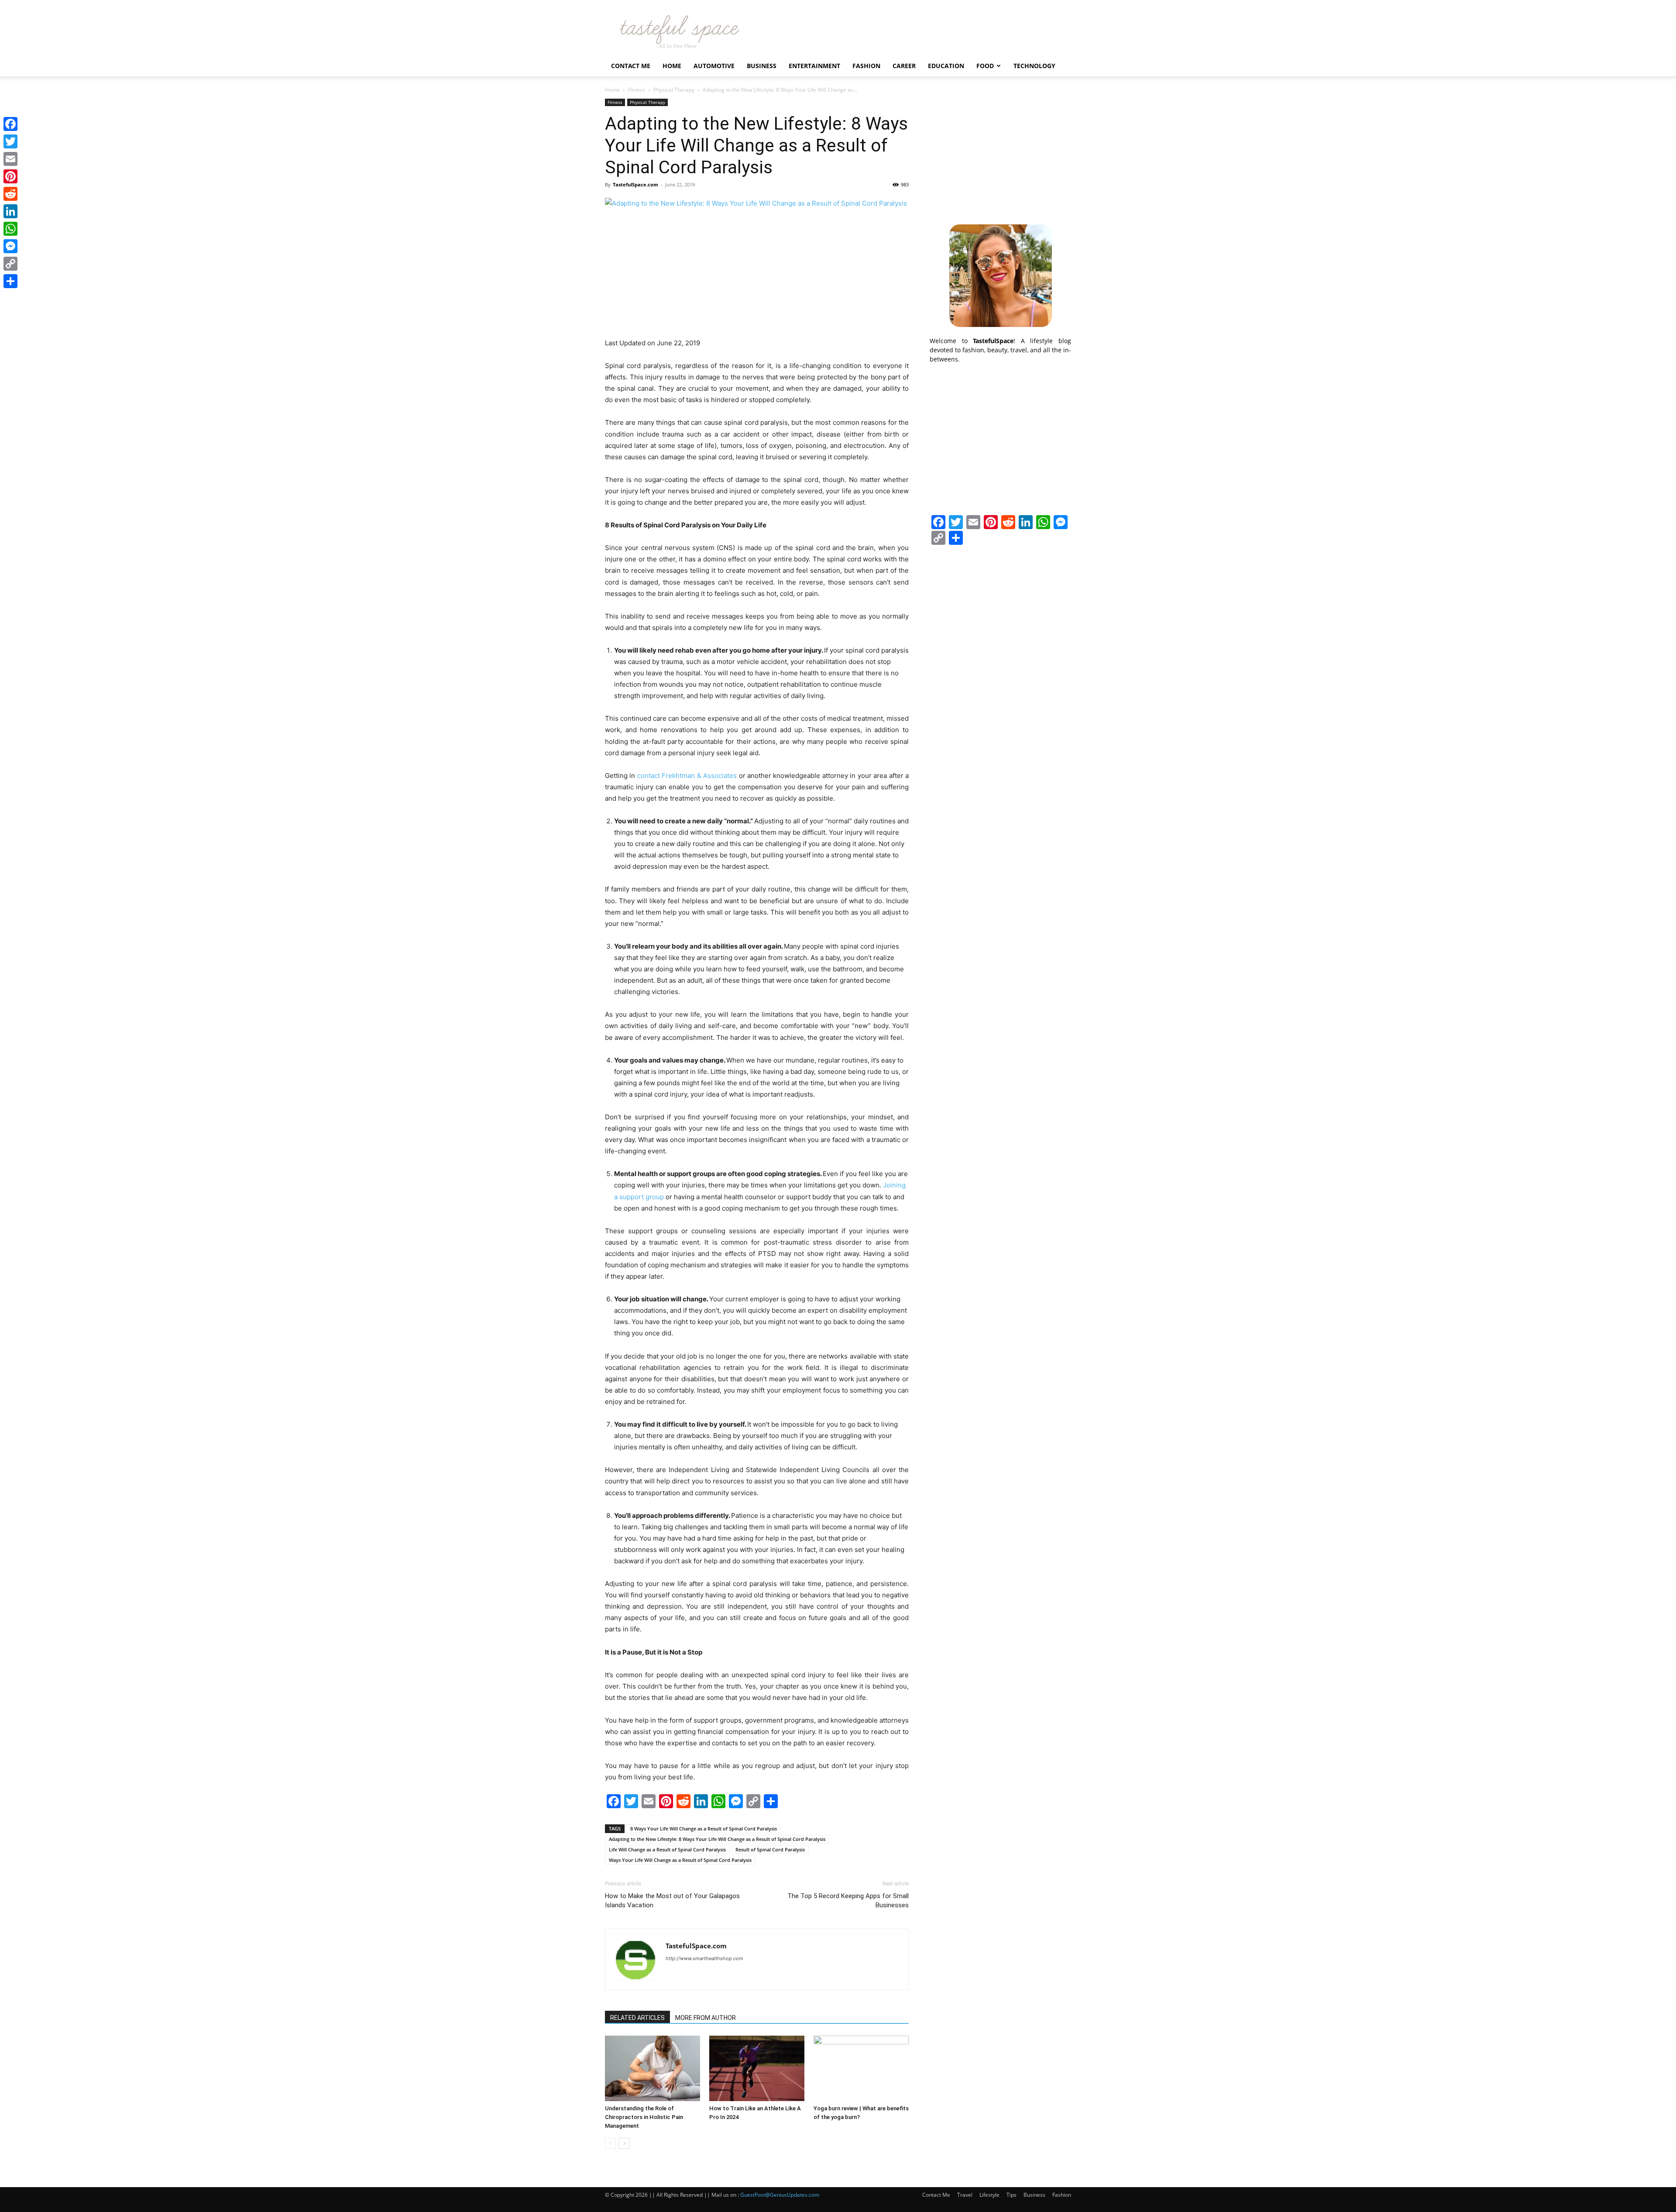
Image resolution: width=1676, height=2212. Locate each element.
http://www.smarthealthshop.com (704, 1958)
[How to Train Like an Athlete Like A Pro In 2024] (757, 2068)
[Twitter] (10, 141)
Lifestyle (989, 2195)
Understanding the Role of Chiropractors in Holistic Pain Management (644, 2117)
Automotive (714, 66)
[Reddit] (10, 194)
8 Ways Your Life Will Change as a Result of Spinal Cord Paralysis (704, 1828)
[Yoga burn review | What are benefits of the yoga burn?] (861, 2068)
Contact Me (631, 66)
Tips (1011, 2195)
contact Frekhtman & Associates (687, 776)
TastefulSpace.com (635, 184)
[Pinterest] (10, 176)
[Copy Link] (10, 264)
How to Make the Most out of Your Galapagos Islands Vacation (672, 1901)
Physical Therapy (674, 90)
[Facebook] (10, 124)
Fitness (637, 90)
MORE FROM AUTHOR (706, 2018)
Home (672, 66)
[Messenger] (10, 246)
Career (904, 66)
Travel (965, 2195)
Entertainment (814, 66)
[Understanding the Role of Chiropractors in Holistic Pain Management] (653, 2068)
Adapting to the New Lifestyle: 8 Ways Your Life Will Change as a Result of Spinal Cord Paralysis (717, 1839)
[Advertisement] (1000, 153)
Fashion (866, 66)
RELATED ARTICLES (637, 2018)
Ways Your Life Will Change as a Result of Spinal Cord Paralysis (680, 1860)
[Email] (10, 159)
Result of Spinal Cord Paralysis (770, 1849)
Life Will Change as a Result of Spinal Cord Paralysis (667, 1849)
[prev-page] (610, 2143)
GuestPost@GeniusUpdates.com (780, 2195)
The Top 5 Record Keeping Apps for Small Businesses (848, 1901)
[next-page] (624, 2143)
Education (946, 66)
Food (985, 66)
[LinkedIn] (10, 211)
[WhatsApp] (10, 229)
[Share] (10, 281)
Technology (1034, 66)
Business (762, 66)
